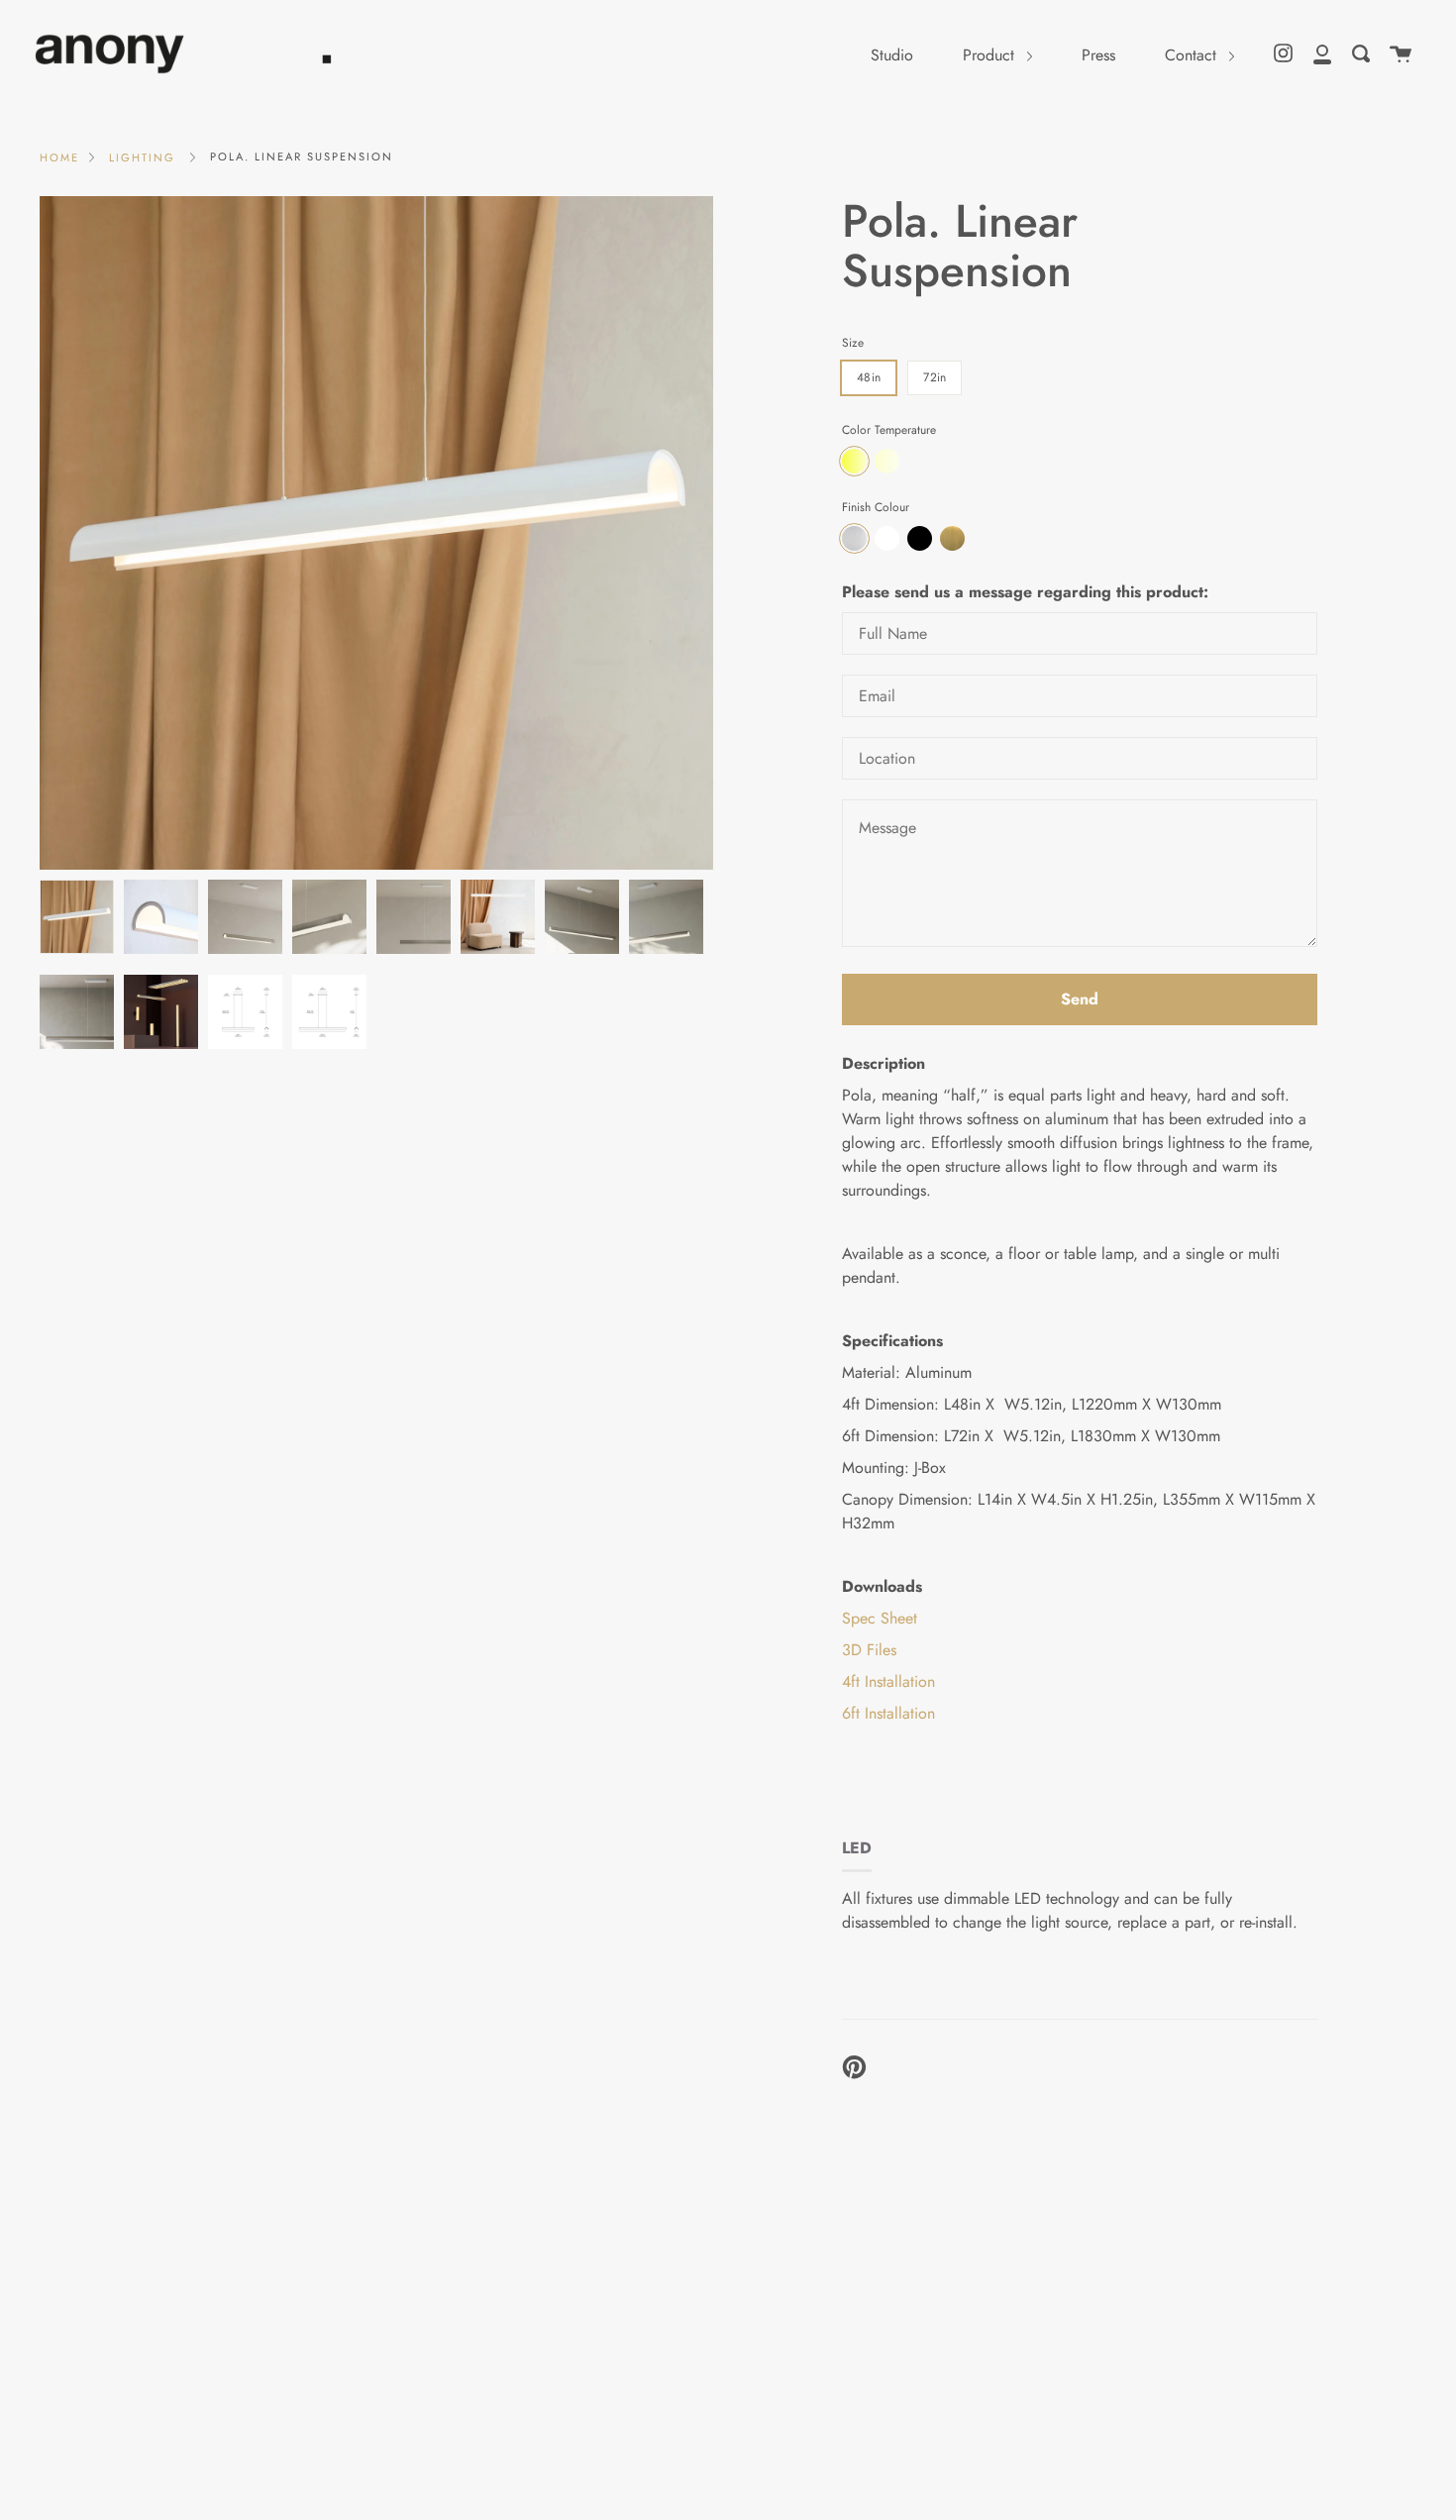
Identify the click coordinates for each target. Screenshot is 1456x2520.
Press (1098, 55)
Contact (1193, 55)
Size (853, 343)
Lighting (142, 157)
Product (991, 55)
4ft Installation (888, 1681)
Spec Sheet (880, 1618)
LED (857, 1848)
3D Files (869, 1650)
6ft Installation (888, 1713)
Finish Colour (876, 507)
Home (59, 157)
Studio (892, 55)
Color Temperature (889, 430)
